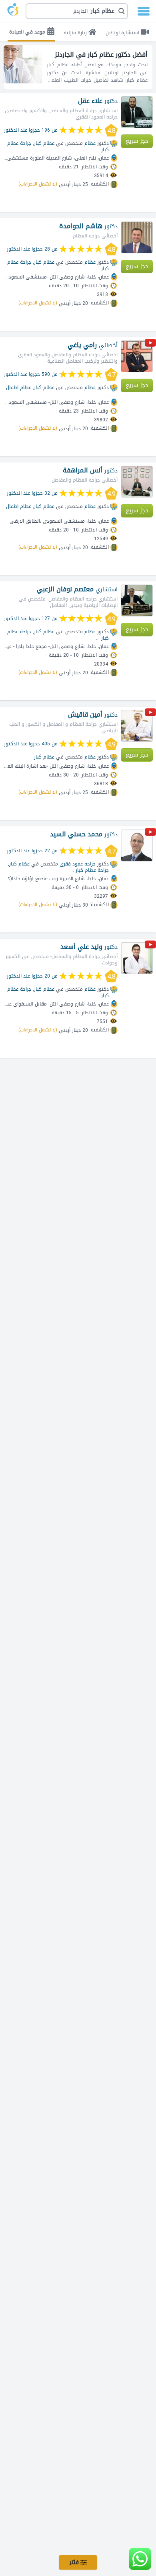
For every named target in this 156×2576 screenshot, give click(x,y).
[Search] (79, 11)
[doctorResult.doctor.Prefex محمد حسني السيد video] (150, 833)
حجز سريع (137, 141)
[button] (77, 11)
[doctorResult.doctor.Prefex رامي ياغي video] (150, 344)
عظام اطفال (19, 387)
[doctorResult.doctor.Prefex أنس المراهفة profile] (137, 482)
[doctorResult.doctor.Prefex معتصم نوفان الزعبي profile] (137, 601)
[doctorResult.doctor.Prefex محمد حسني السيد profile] (137, 845)
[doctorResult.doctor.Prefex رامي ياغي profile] (137, 356)
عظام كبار (44, 757)
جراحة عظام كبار (92, 870)
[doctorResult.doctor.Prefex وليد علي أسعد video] (150, 946)
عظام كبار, (44, 143)
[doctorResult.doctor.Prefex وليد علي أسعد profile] (137, 958)
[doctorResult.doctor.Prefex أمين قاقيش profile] (137, 726)
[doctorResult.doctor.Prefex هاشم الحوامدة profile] (137, 237)
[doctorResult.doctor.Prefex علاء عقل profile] (137, 112)
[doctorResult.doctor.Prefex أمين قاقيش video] (150, 714)
